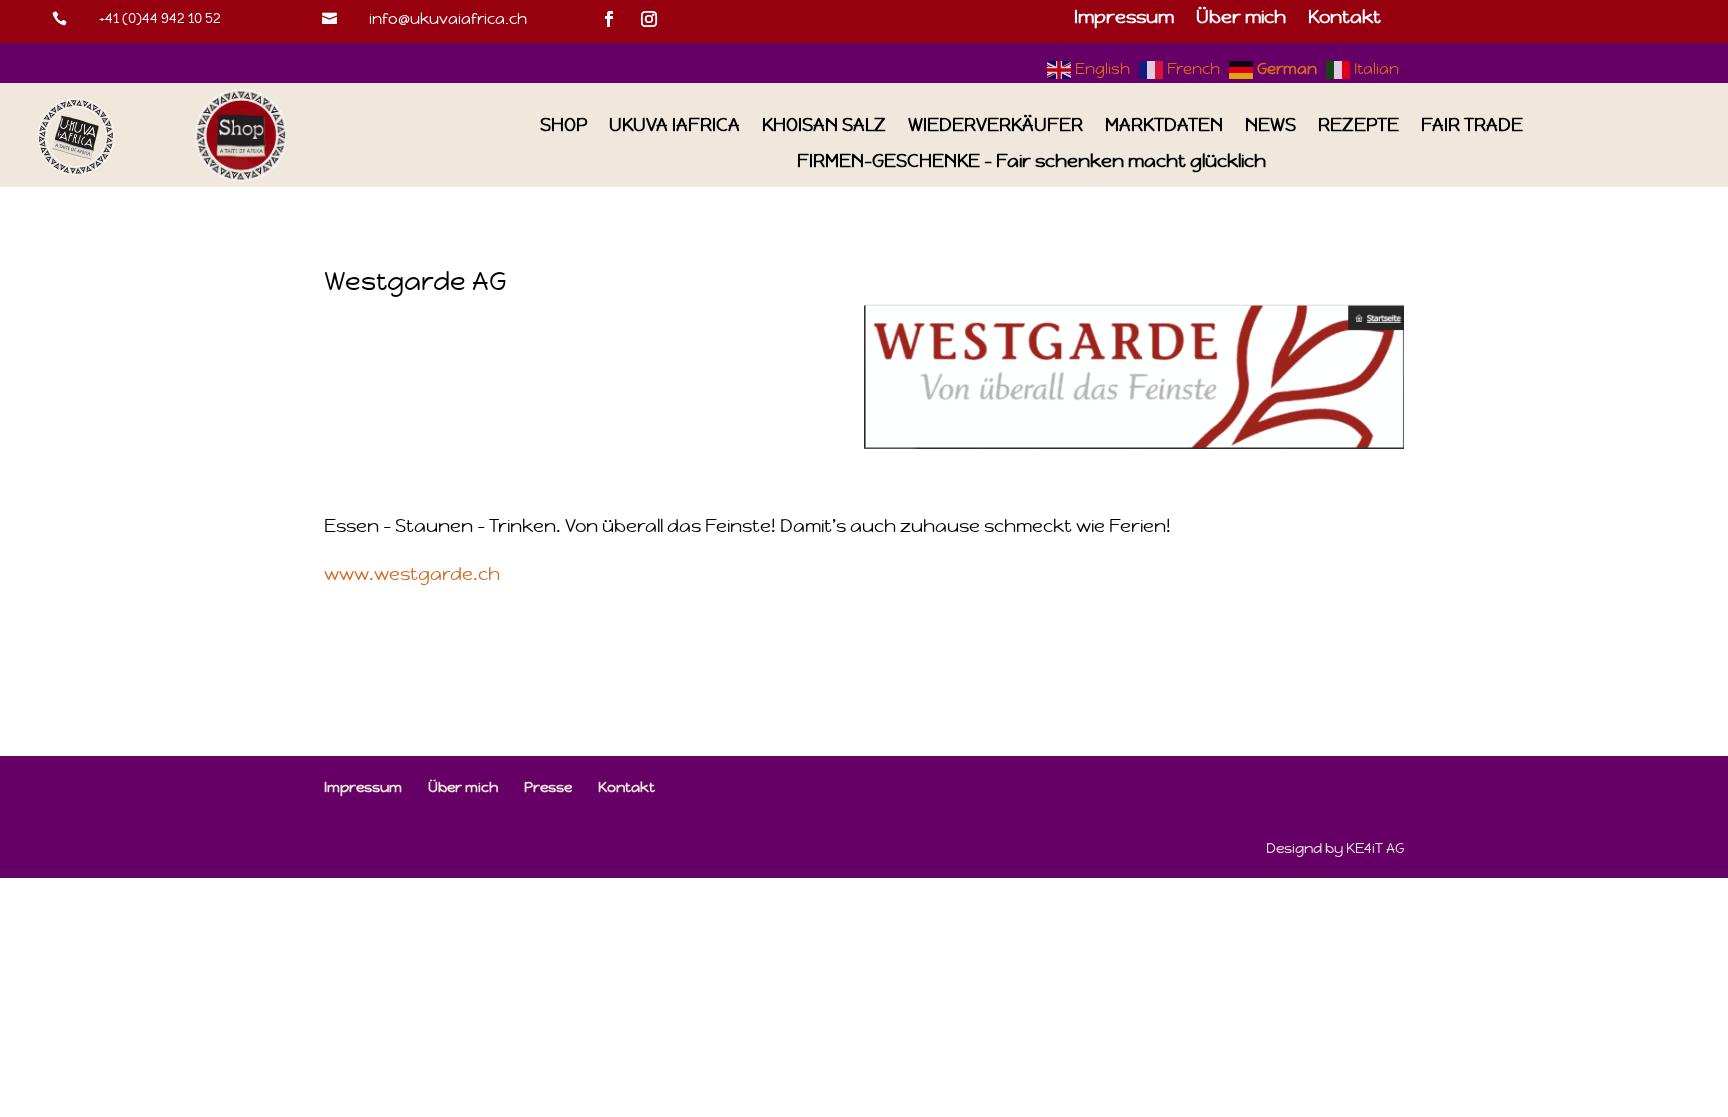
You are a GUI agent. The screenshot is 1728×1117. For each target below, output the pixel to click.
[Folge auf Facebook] (609, 19)
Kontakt (1344, 19)
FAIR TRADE (1472, 125)
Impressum (1124, 19)
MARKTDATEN (1164, 125)
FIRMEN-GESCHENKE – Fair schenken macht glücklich (1031, 161)
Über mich (1241, 19)
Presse (548, 787)
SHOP (563, 125)
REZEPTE (1358, 125)
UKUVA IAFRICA (674, 125)
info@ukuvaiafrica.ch (448, 18)
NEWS (1270, 125)
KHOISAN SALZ (824, 125)
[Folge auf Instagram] (649, 19)
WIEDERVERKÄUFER (995, 125)
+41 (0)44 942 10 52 (160, 18)
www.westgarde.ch (412, 573)
